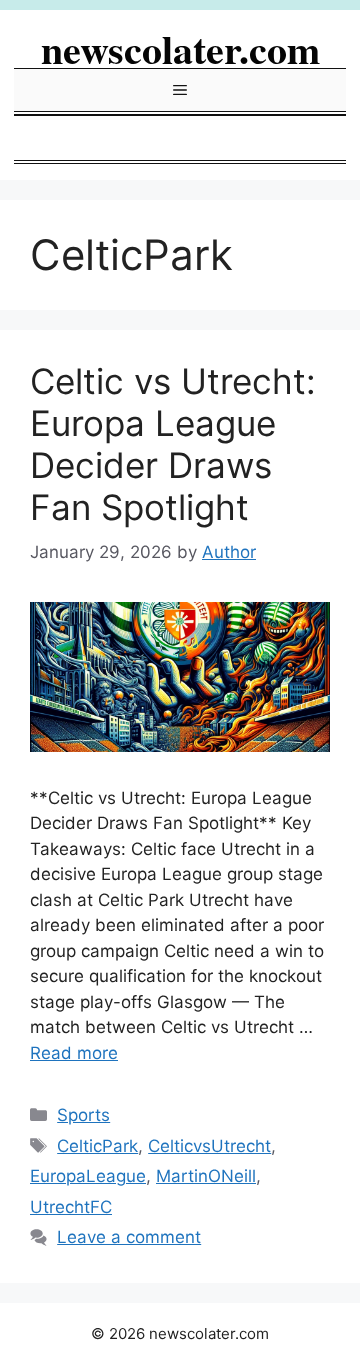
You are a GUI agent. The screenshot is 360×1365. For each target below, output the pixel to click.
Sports (83, 1115)
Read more (74, 1053)
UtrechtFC (71, 1207)
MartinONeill (206, 1176)
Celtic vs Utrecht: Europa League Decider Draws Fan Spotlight (173, 444)
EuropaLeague (88, 1176)
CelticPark (97, 1146)
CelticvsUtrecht (209, 1146)
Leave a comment (129, 1237)
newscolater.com (180, 48)
